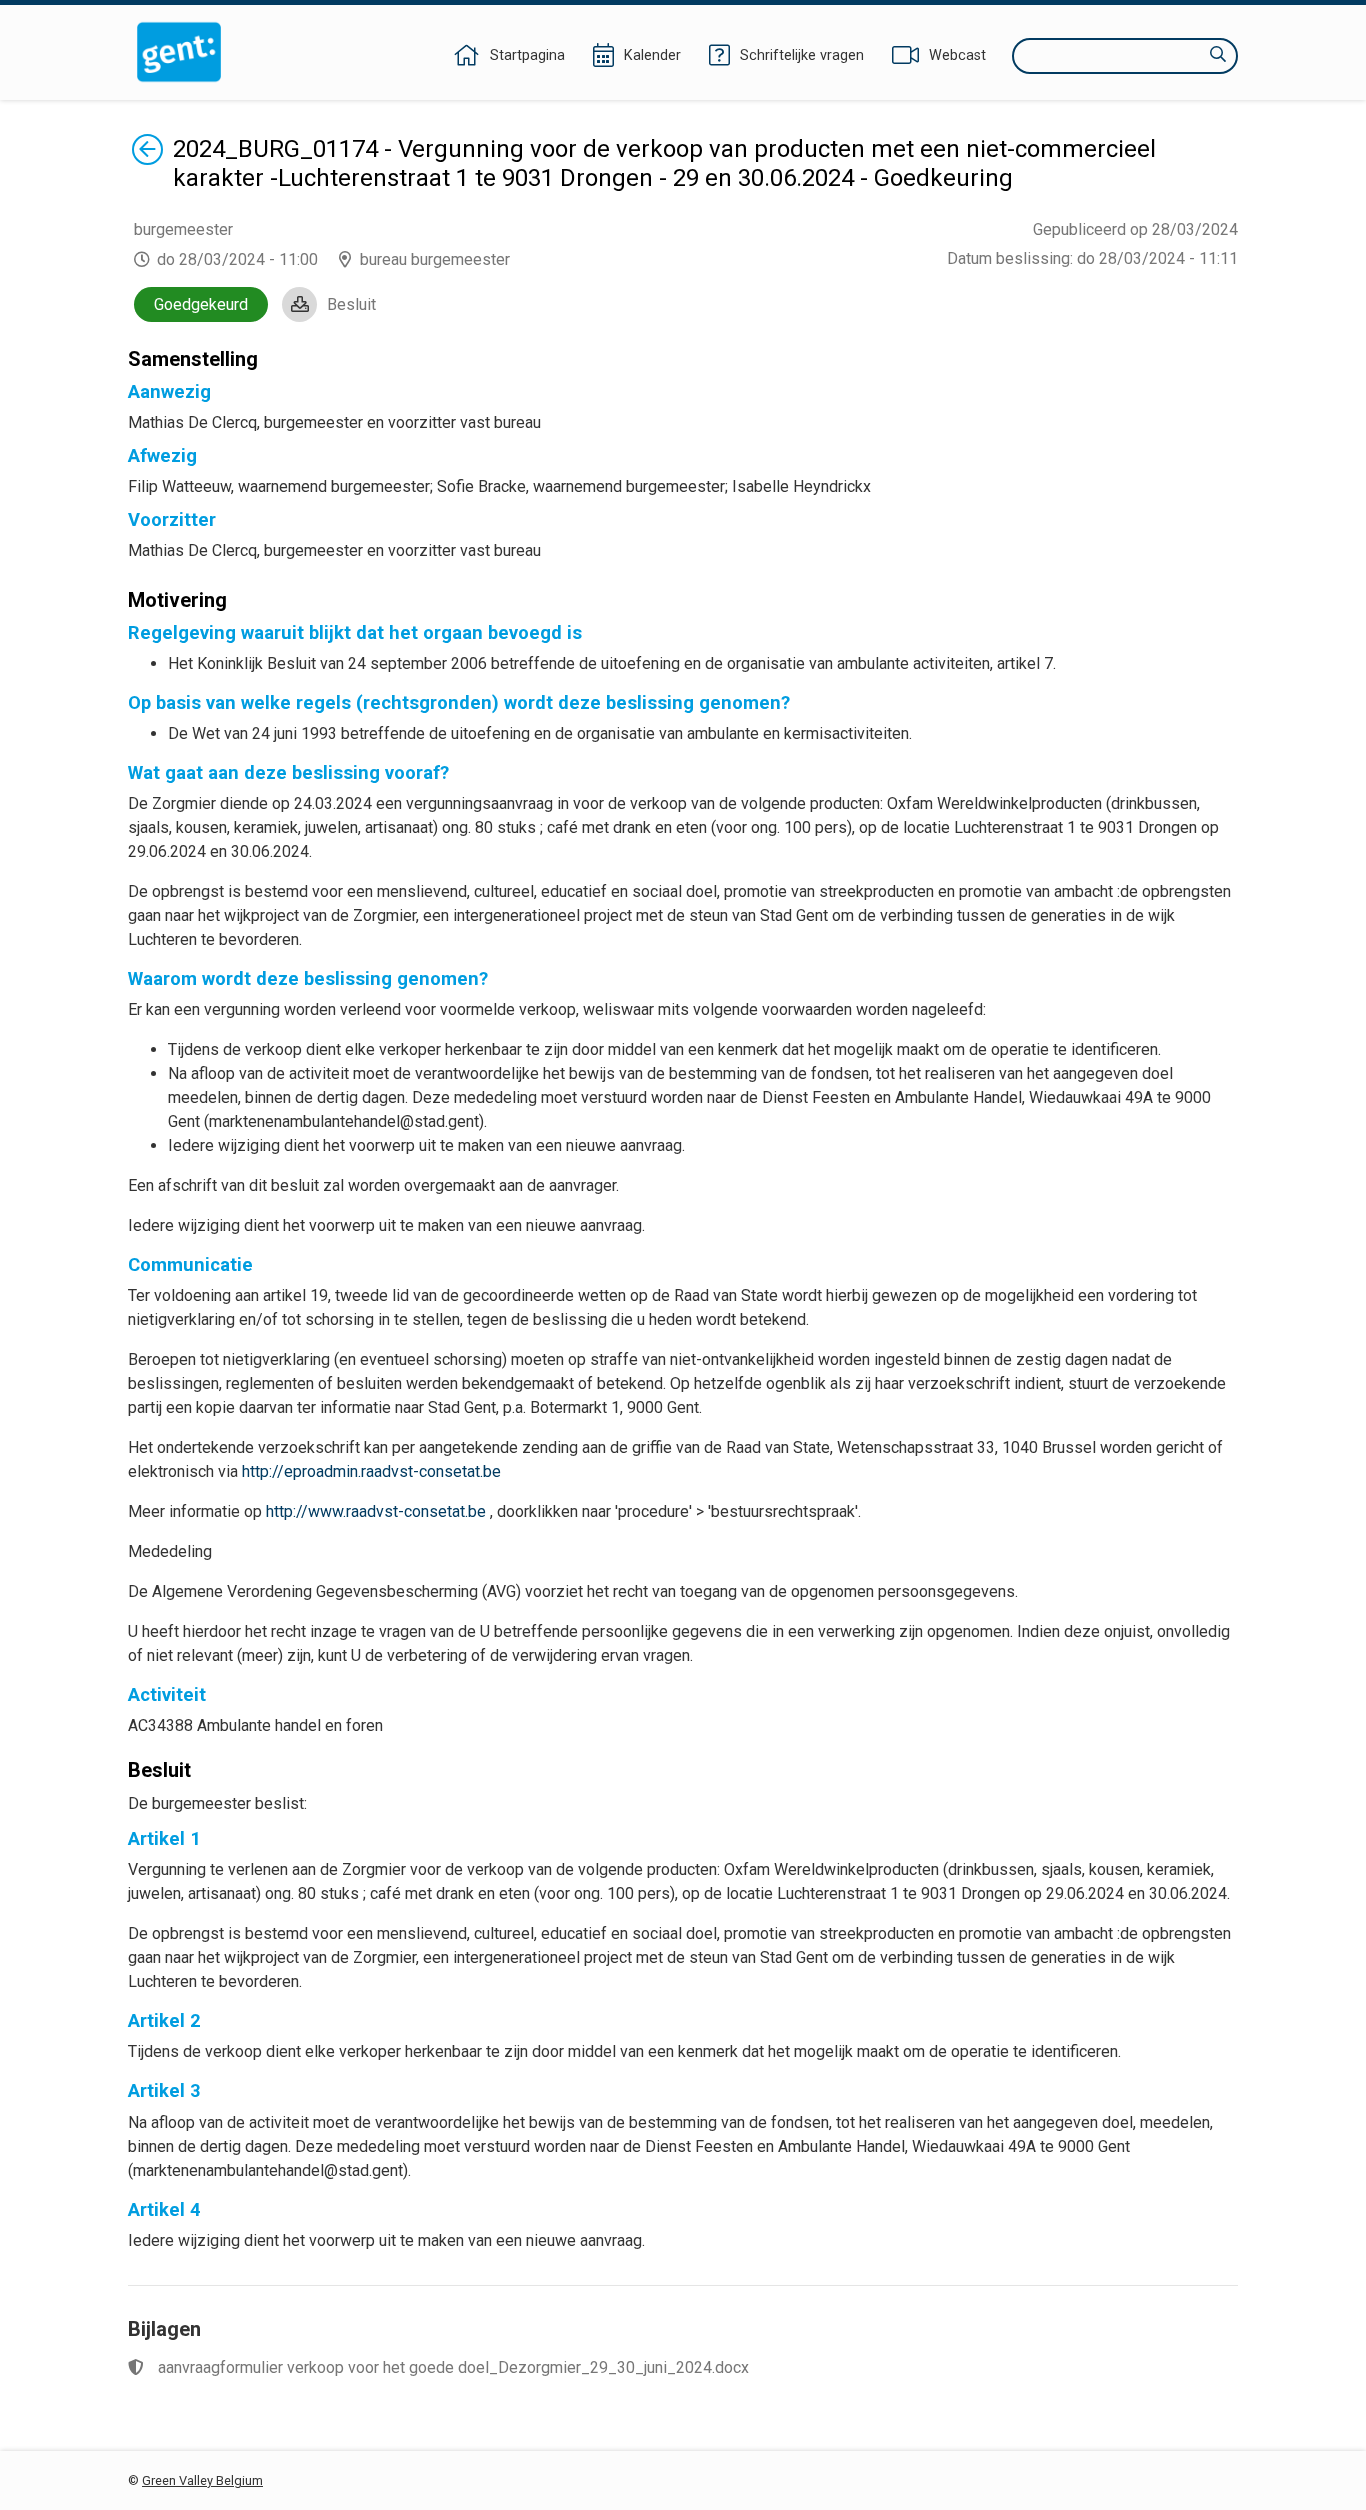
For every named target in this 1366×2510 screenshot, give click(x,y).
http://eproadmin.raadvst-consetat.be (371, 1471)
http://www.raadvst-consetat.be (376, 1511)
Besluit (351, 304)
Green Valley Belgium (202, 2480)
